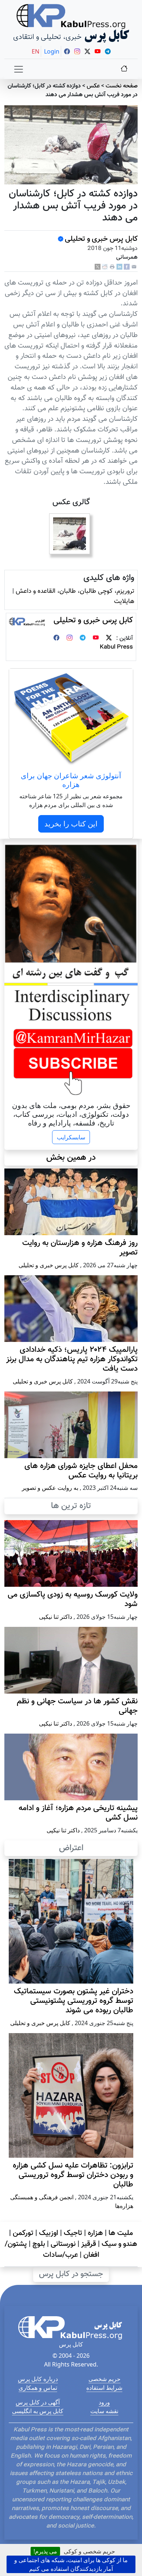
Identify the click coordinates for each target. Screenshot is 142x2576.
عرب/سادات (60, 2255)
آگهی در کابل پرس (38, 2402)
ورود (104, 2402)
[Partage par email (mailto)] (134, 267)
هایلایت (124, 601)
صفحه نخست (122, 86)
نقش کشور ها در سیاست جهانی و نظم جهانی (77, 1706)
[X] (98, 267)
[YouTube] (96, 639)
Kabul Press (116, 647)
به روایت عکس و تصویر (50, 1488)
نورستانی (63, 2244)
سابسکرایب (71, 1137)
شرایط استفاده (104, 2388)
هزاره (95, 2233)
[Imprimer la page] (112, 267)
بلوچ (39, 2244)
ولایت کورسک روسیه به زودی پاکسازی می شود (73, 1600)
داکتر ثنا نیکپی (56, 1617)
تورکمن (23, 2233)
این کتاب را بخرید (71, 824)
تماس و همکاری (38, 2388)
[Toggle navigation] (19, 69)
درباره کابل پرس (38, 2379)
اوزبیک (49, 2233)
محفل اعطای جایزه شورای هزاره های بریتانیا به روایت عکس (81, 1471)
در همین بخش (71, 1158)
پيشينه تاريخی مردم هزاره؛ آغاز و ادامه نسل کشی (78, 1813)
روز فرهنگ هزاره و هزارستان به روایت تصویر (80, 1248)
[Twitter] (109, 639)
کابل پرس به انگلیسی (38, 2411)
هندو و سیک (119, 2244)
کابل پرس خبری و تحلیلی (101, 239)
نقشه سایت (104, 2411)
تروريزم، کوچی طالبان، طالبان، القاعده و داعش (75, 591)
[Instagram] (70, 639)
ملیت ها (121, 2233)
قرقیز (89, 2244)
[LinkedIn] (119, 267)
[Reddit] (105, 267)
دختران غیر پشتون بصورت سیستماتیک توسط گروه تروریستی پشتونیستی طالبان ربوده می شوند (74, 2001)
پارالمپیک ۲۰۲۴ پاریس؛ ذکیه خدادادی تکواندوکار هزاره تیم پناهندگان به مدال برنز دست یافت (72, 1359)
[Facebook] (127, 267)
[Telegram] (83, 639)
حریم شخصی (104, 2379)
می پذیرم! (45, 2551)
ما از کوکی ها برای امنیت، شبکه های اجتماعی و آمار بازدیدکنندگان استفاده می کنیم (71, 2564)
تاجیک (73, 2233)
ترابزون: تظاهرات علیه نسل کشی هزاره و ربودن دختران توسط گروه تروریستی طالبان (73, 2175)
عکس (93, 86)
